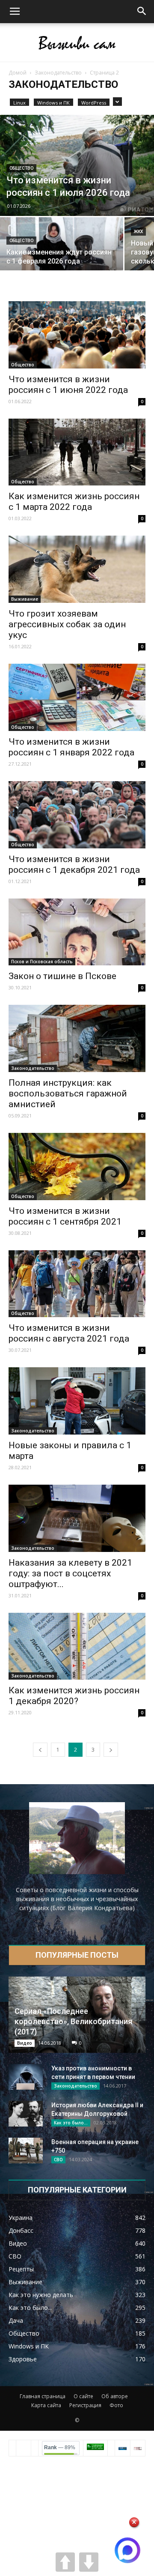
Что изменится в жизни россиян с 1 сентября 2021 (65, 1216)
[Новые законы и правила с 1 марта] (77, 1401)
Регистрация (85, 2405)
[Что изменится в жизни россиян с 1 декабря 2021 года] (77, 815)
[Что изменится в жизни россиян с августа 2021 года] (77, 1284)
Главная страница (43, 2396)
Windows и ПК (53, 103)
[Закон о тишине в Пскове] (77, 932)
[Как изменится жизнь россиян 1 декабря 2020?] (77, 1646)
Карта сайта (46, 2405)
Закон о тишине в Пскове (62, 976)
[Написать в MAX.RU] (127, 2550)
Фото (116, 2405)
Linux (19, 103)
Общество (21, 168)
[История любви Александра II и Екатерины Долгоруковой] (26, 2114)
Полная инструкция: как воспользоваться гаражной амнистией (68, 1093)
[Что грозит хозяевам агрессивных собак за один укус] (77, 569)
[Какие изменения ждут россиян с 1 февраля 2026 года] (62, 247)
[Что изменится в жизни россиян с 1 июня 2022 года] (77, 335)
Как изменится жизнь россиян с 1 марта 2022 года (74, 502)
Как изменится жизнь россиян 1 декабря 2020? (74, 1696)
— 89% (60, 2447)
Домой (18, 73)
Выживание (25, 599)
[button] (142, 12)
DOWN (89, 2562)
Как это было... (71, 2123)
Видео (25, 2043)
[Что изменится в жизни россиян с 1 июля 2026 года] (77, 165)
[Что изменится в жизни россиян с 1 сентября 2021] (77, 1167)
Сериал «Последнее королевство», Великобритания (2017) (73, 2021)
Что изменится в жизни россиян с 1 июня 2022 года (68, 385)
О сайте (83, 2396)
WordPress (94, 103)
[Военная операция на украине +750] (26, 2151)
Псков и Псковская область (42, 962)
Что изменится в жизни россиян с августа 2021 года (69, 1333)
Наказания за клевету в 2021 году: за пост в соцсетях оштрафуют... (70, 1573)
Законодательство (58, 73)
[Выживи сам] (77, 43)
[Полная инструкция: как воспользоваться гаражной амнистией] (77, 1038)
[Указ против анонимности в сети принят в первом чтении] (26, 2077)
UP (65, 2562)
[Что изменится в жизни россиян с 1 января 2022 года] (77, 697)
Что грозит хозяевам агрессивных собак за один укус (67, 624)
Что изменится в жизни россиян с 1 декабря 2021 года (74, 864)
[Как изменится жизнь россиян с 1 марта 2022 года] (77, 452)
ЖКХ (138, 232)
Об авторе (115, 2396)
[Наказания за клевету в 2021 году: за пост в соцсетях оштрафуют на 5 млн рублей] (77, 1518)
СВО (58, 2160)
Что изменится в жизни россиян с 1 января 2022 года (71, 747)
